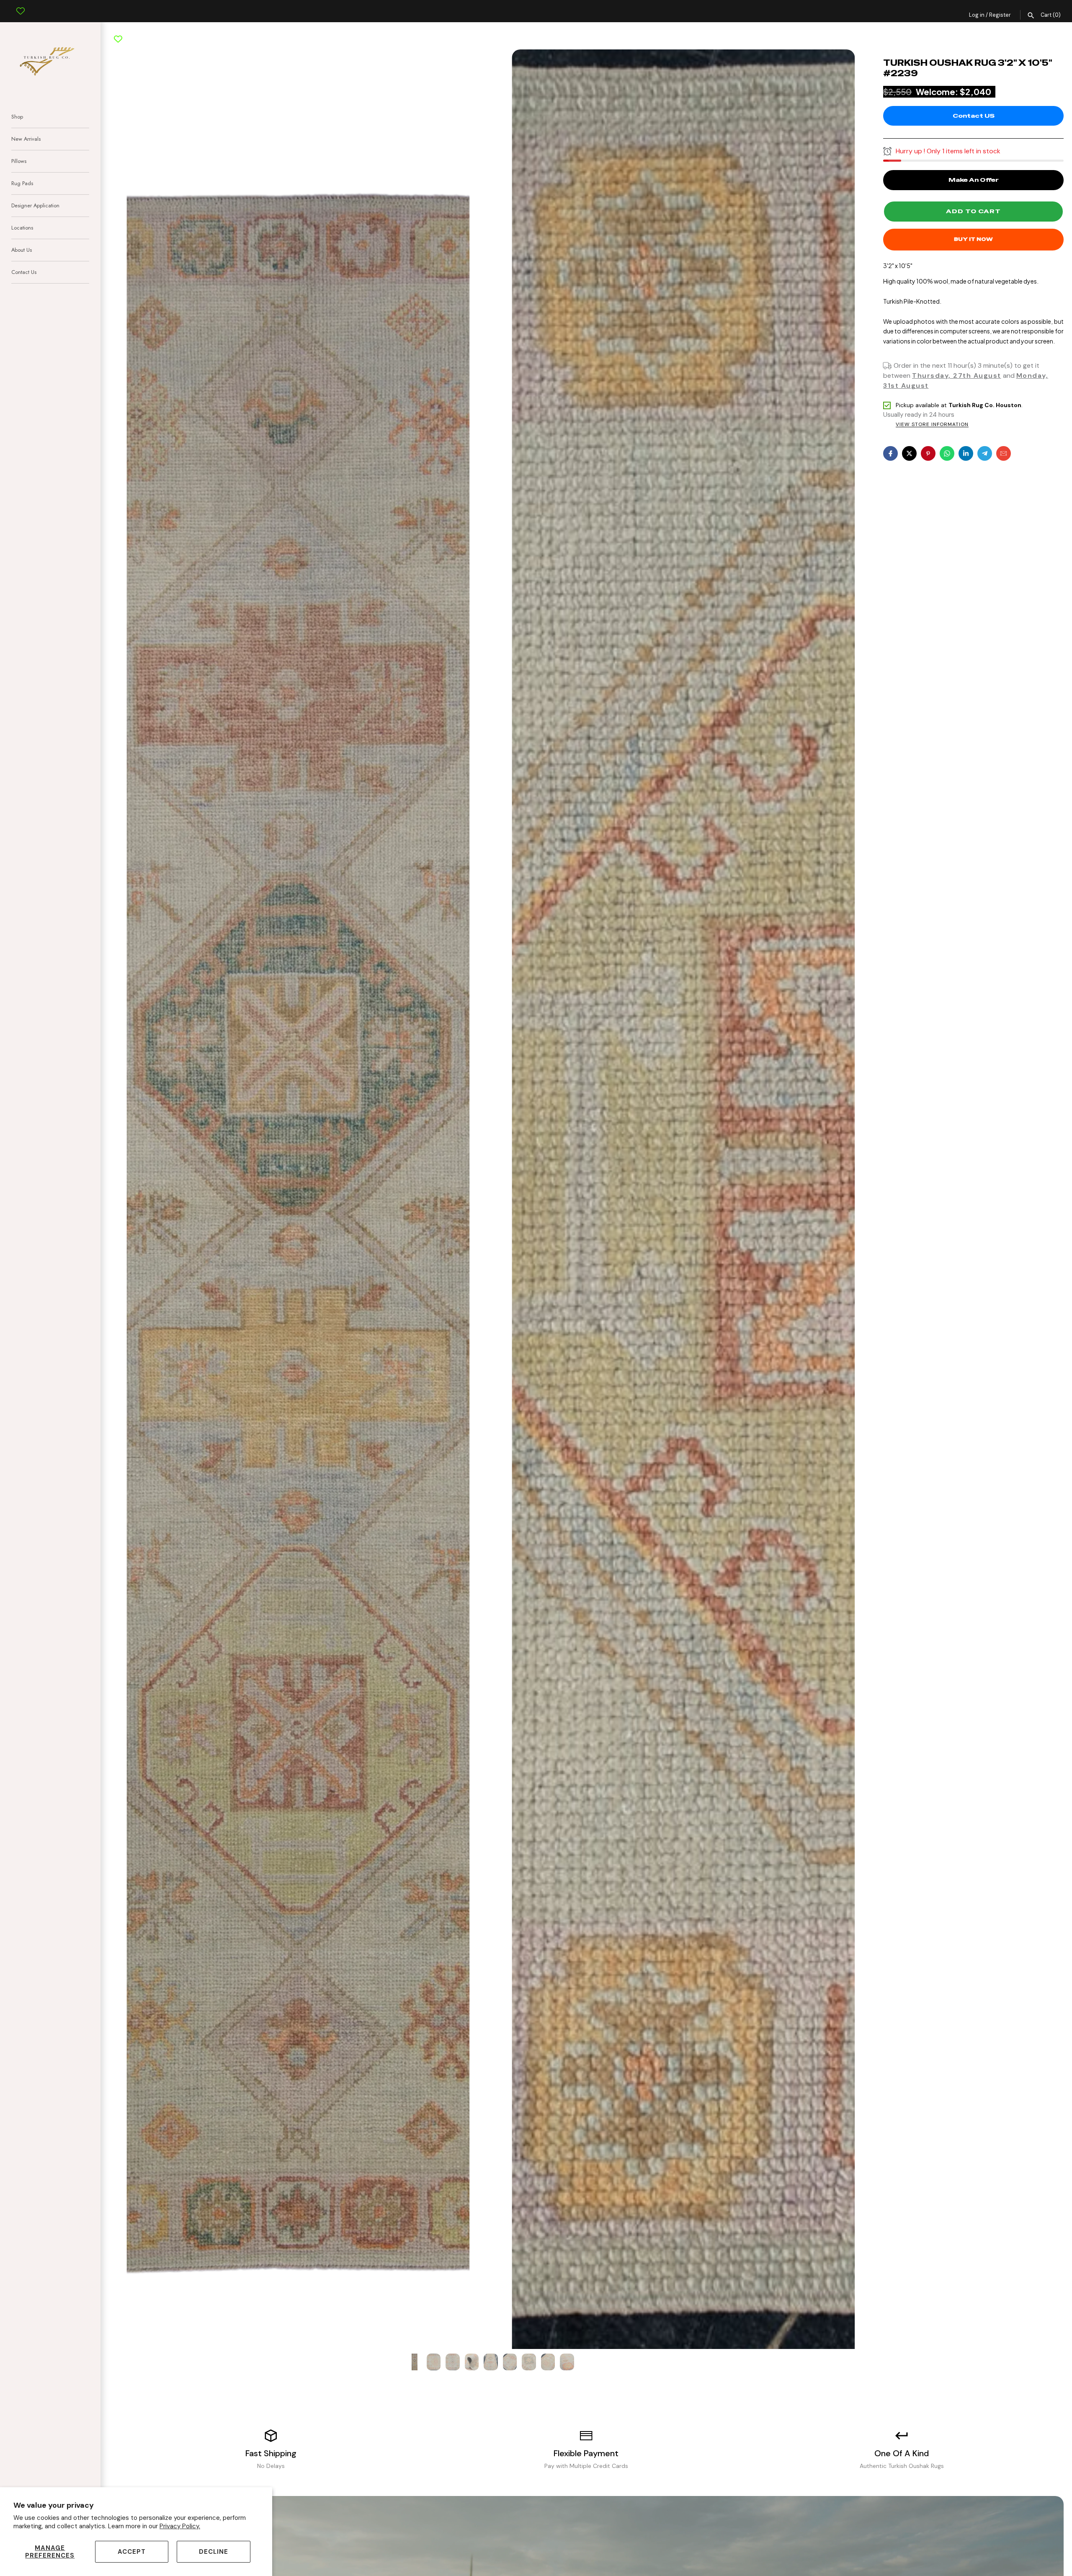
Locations (22, 228)
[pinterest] (928, 453)
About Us (22, 250)
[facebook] (890, 453)
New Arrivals (26, 139)
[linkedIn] (966, 453)
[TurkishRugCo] (50, 60)
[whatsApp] (947, 453)
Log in (977, 15)
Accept (132, 2552)
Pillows (19, 161)
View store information (932, 425)
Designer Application (35, 205)
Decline (214, 2552)
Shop (17, 117)
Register (1000, 15)
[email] (1004, 453)
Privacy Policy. (180, 2526)
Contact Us (24, 272)
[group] (415, 2362)
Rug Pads (22, 183)
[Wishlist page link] (21, 5)
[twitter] (909, 453)
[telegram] (985, 453)
